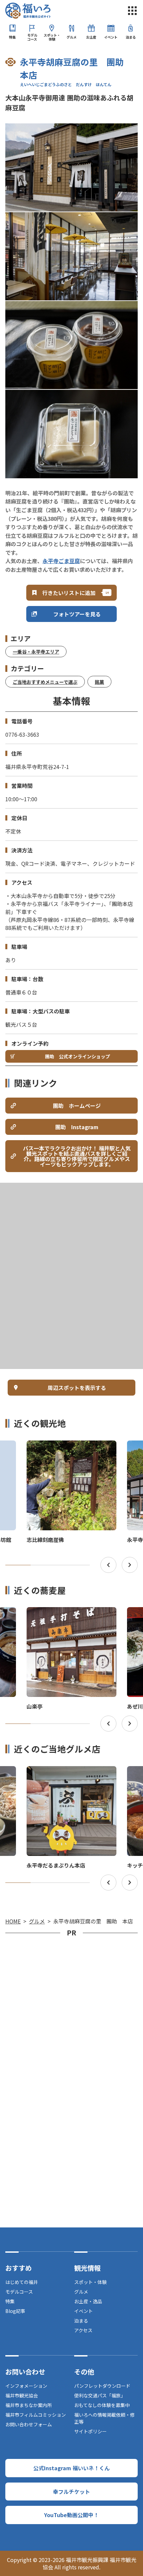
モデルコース (32, 37)
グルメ (71, 37)
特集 (12, 37)
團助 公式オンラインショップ (77, 1056)
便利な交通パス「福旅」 (100, 2395)
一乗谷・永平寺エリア (36, 652)
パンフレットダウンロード (102, 2386)
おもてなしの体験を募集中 (102, 2405)
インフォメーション (26, 2386)
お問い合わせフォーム (29, 2424)
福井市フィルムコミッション (36, 2415)
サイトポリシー (90, 2431)
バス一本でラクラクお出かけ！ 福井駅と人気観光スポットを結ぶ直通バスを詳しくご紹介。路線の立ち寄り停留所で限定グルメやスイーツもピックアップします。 (77, 1156)
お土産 (91, 37)
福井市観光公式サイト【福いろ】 (28, 11)
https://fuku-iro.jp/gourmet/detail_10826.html (69, 1613)
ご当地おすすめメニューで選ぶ (45, 682)
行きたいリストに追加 (69, 593)
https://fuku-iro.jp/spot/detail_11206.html (64, 1446)
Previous (108, 1565)
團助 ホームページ (77, 1106)
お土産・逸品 (88, 2301)
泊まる (131, 37)
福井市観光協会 (22, 2395)
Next (130, 1565)
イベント (111, 37)
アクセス (83, 2330)
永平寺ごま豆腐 (61, 561)
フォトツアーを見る (77, 614)
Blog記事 (15, 2311)
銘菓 (99, 682)
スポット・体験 (52, 37)
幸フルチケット (71, 2492)
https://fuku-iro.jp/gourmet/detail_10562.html (69, 1772)
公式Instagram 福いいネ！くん (71, 2468)
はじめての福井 (22, 2282)
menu (132, 11)
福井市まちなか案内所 (29, 2405)
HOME (13, 1921)
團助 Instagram (77, 1127)
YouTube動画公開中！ (71, 2515)
